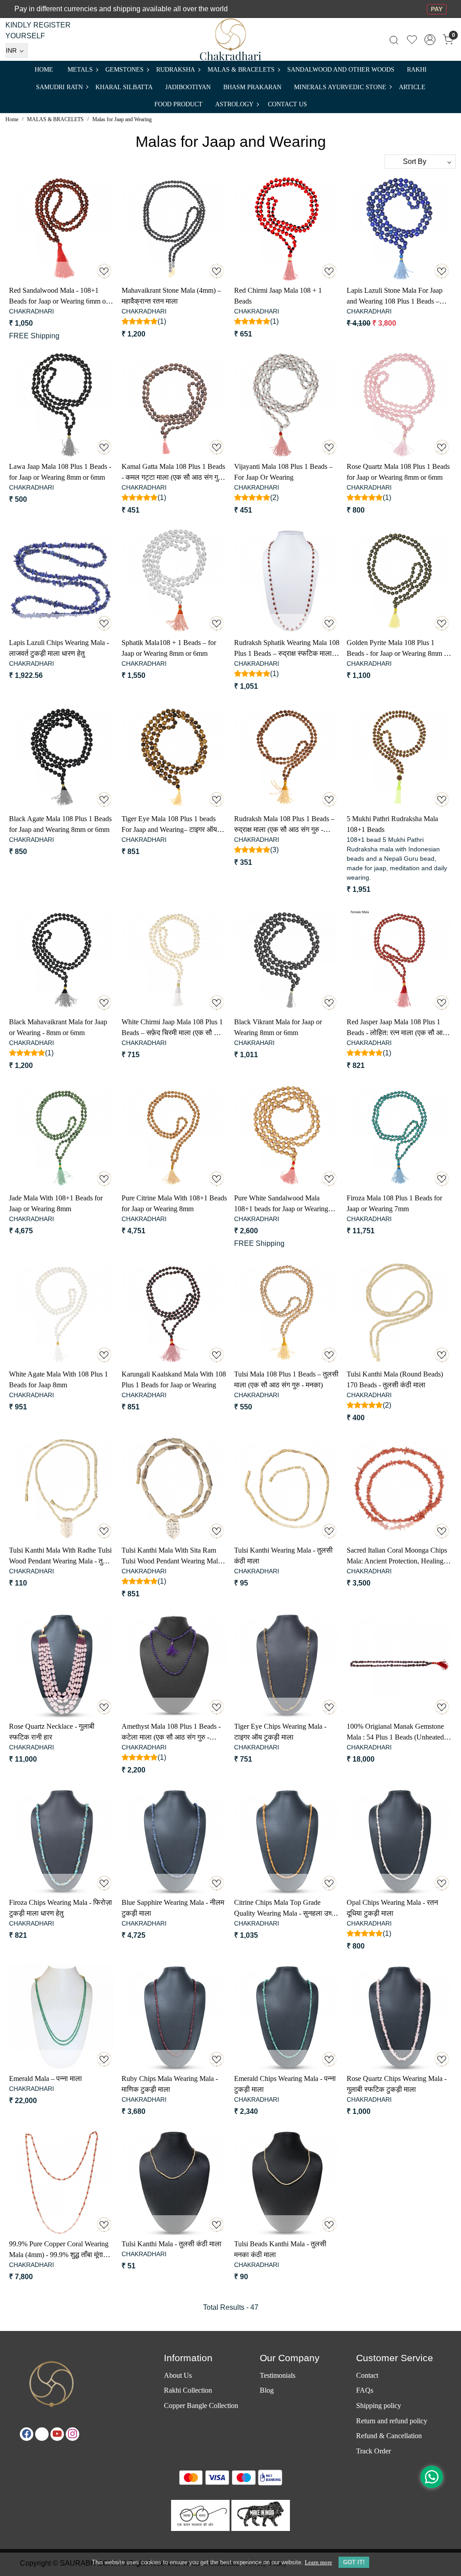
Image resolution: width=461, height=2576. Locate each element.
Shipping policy (379, 2406)
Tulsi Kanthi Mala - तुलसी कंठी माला (172, 2244)
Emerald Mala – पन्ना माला (45, 2079)
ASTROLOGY (234, 104)
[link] (394, 39)
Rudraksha (176, 70)
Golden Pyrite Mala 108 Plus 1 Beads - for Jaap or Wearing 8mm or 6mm (398, 649)
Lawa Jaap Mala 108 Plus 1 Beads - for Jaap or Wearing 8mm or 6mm (60, 472)
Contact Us (287, 104)
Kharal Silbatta (124, 87)
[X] (42, 2434)
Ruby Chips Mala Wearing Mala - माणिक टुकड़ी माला (170, 2084)
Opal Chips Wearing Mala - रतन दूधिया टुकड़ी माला (392, 1908)
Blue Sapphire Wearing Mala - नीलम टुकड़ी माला (173, 1908)
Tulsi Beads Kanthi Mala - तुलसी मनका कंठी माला (280, 2249)
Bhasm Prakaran (252, 87)
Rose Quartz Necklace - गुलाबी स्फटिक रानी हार (52, 1732)
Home (44, 70)
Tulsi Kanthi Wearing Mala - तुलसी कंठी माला (283, 1556)
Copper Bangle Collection (201, 2406)
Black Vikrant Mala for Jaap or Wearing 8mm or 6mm (278, 1027)
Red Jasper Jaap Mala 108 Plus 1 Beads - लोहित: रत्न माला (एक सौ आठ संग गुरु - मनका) (397, 1028)
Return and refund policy (392, 2421)
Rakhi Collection (188, 2390)
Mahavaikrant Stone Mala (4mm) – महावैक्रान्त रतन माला (171, 296)
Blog (267, 2390)
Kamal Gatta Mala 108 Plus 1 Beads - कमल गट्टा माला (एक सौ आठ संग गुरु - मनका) (174, 473)
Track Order (373, 2451)
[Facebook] (27, 2434)
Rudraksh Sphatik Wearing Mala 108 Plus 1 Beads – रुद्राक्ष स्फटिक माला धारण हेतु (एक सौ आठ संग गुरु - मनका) (287, 649)
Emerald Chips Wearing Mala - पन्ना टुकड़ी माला (285, 2084)
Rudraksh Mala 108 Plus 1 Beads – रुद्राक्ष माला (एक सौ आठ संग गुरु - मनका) (284, 825)
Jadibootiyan (188, 87)
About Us (178, 2375)
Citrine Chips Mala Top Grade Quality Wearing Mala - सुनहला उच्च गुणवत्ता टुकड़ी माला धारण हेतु (285, 1909)
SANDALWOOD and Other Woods (341, 70)
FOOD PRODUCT (179, 104)
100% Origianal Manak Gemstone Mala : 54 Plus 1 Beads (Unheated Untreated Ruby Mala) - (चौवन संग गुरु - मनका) (395, 1733)
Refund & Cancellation (389, 2436)
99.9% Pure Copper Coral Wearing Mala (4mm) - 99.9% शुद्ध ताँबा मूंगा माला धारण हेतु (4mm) (59, 2250)
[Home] (231, 39)
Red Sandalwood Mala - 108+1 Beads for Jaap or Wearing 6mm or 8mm (59, 297)
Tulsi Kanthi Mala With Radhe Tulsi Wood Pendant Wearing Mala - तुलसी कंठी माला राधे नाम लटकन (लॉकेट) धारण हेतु (62, 1556)
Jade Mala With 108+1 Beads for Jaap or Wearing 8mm (56, 1203)
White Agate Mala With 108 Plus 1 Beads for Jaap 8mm (59, 1379)
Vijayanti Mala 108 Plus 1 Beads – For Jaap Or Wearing (283, 472)
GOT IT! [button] (354, 2562)
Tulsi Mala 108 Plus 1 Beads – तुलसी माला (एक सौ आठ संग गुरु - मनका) (286, 1379)
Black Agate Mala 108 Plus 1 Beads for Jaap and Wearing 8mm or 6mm (60, 824)
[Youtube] (57, 2434)
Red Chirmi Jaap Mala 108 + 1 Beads (278, 296)
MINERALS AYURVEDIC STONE (340, 87)
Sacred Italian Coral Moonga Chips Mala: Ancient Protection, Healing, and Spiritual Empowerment (397, 1556)
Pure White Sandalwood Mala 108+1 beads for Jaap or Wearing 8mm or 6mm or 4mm (281, 1204)
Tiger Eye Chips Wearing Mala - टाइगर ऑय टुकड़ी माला (280, 1732)
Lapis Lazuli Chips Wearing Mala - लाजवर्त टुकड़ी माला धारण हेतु (59, 648)
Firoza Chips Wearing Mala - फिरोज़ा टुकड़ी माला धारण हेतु (61, 1908)
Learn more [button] (319, 2562)
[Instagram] (72, 2434)
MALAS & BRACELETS (241, 70)
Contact (367, 2375)
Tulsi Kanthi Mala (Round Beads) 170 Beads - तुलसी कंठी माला (395, 1379)
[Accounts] (430, 40)
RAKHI (417, 70)
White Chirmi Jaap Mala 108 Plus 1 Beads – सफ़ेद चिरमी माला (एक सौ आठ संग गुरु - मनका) (173, 1028)
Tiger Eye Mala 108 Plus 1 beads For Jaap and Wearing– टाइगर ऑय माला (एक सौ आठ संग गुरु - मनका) (169, 825)
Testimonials (278, 2375)
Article (412, 87)
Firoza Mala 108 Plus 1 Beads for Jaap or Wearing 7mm (394, 1203)
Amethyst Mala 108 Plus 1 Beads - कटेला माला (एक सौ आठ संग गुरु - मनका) (171, 1733)
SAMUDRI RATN (59, 87)
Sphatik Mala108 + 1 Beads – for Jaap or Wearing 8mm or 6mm (169, 648)
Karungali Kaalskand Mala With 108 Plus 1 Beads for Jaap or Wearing (174, 1379)
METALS (80, 70)
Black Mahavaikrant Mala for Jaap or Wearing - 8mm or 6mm (58, 1027)
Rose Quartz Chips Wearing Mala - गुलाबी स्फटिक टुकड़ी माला (397, 2084)
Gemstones (124, 70)
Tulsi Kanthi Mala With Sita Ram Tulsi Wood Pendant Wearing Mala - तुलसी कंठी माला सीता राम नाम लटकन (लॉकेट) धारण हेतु (173, 1556)
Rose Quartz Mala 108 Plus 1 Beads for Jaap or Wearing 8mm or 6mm (398, 472)
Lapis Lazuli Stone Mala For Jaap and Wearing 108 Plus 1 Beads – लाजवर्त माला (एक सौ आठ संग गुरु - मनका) (395, 297)
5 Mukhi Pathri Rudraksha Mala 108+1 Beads (392, 824)
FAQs (365, 2390)
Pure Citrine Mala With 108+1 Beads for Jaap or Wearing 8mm (174, 1203)
